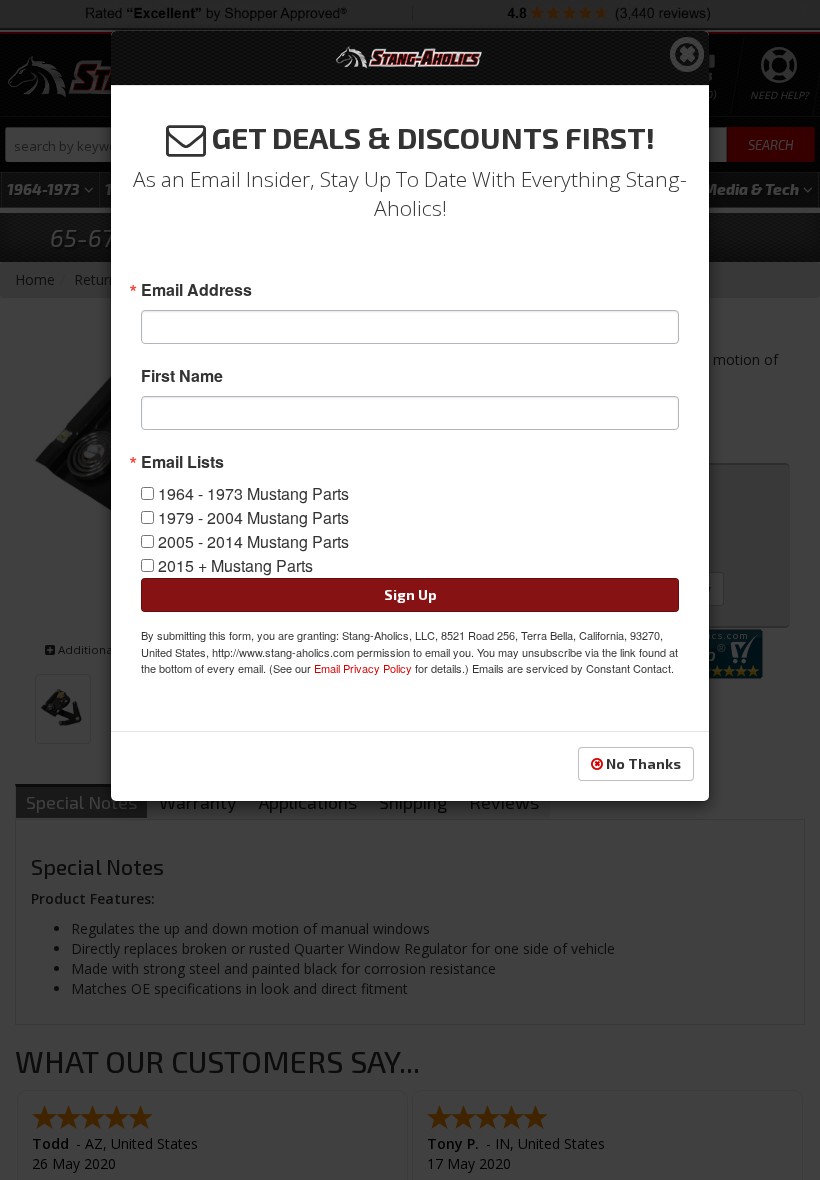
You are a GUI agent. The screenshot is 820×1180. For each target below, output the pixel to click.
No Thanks (642, 763)
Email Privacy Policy (363, 668)
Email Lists (182, 462)
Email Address (196, 290)
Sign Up (410, 594)
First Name (182, 376)
